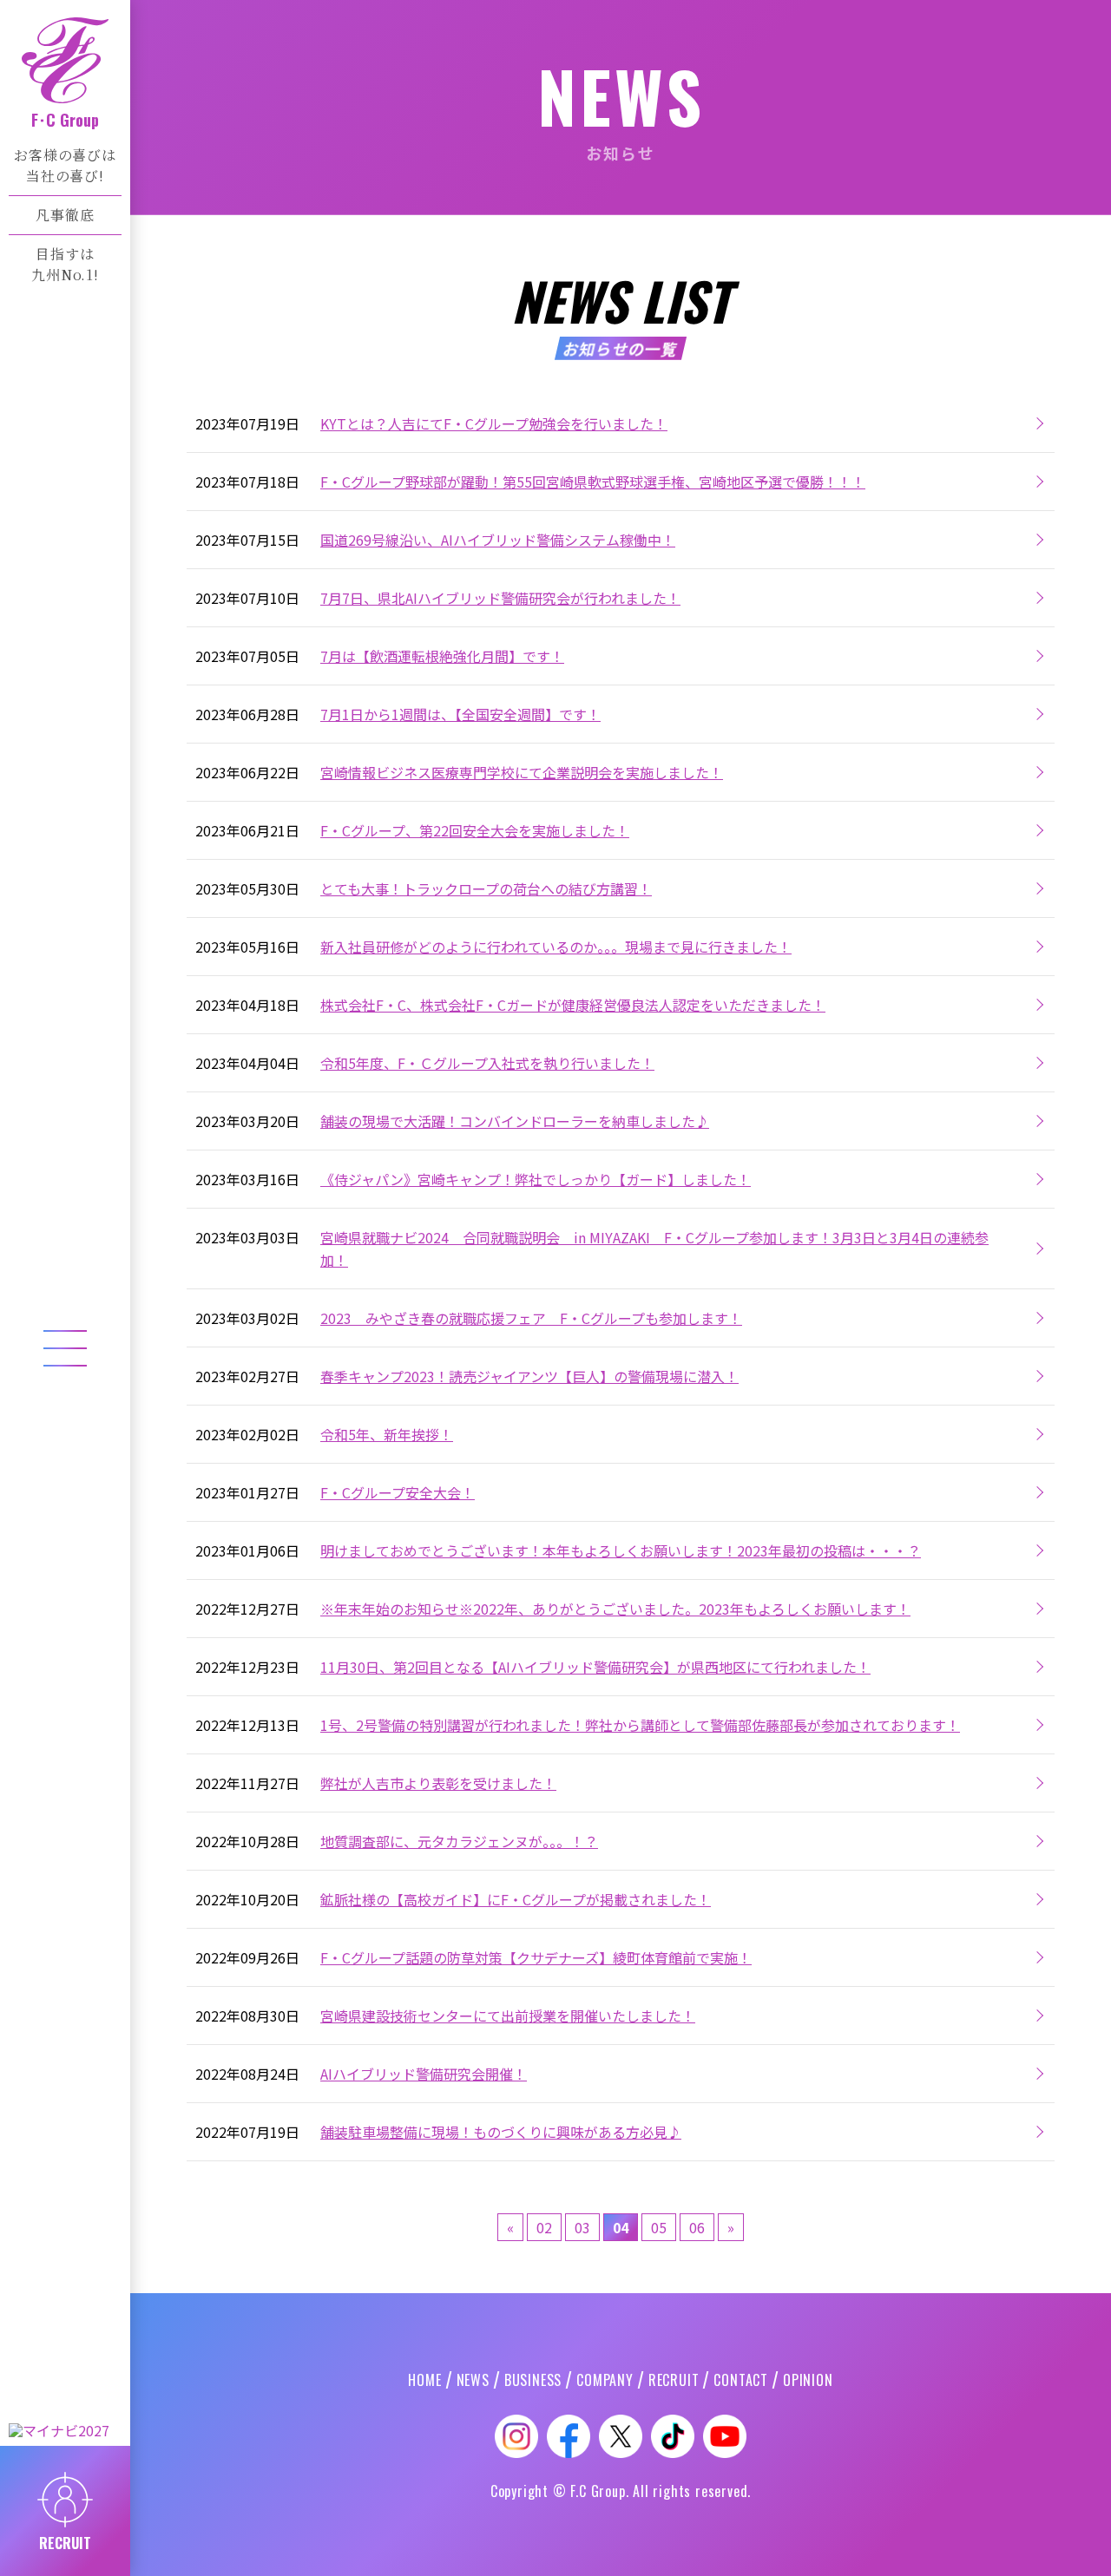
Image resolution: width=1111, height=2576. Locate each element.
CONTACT (741, 2380)
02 (544, 2227)
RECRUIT (674, 2380)
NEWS (473, 2380)
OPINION (808, 2380)
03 (582, 2227)
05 (659, 2227)
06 (697, 2227)
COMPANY (605, 2380)
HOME (424, 2380)
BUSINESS (533, 2380)
